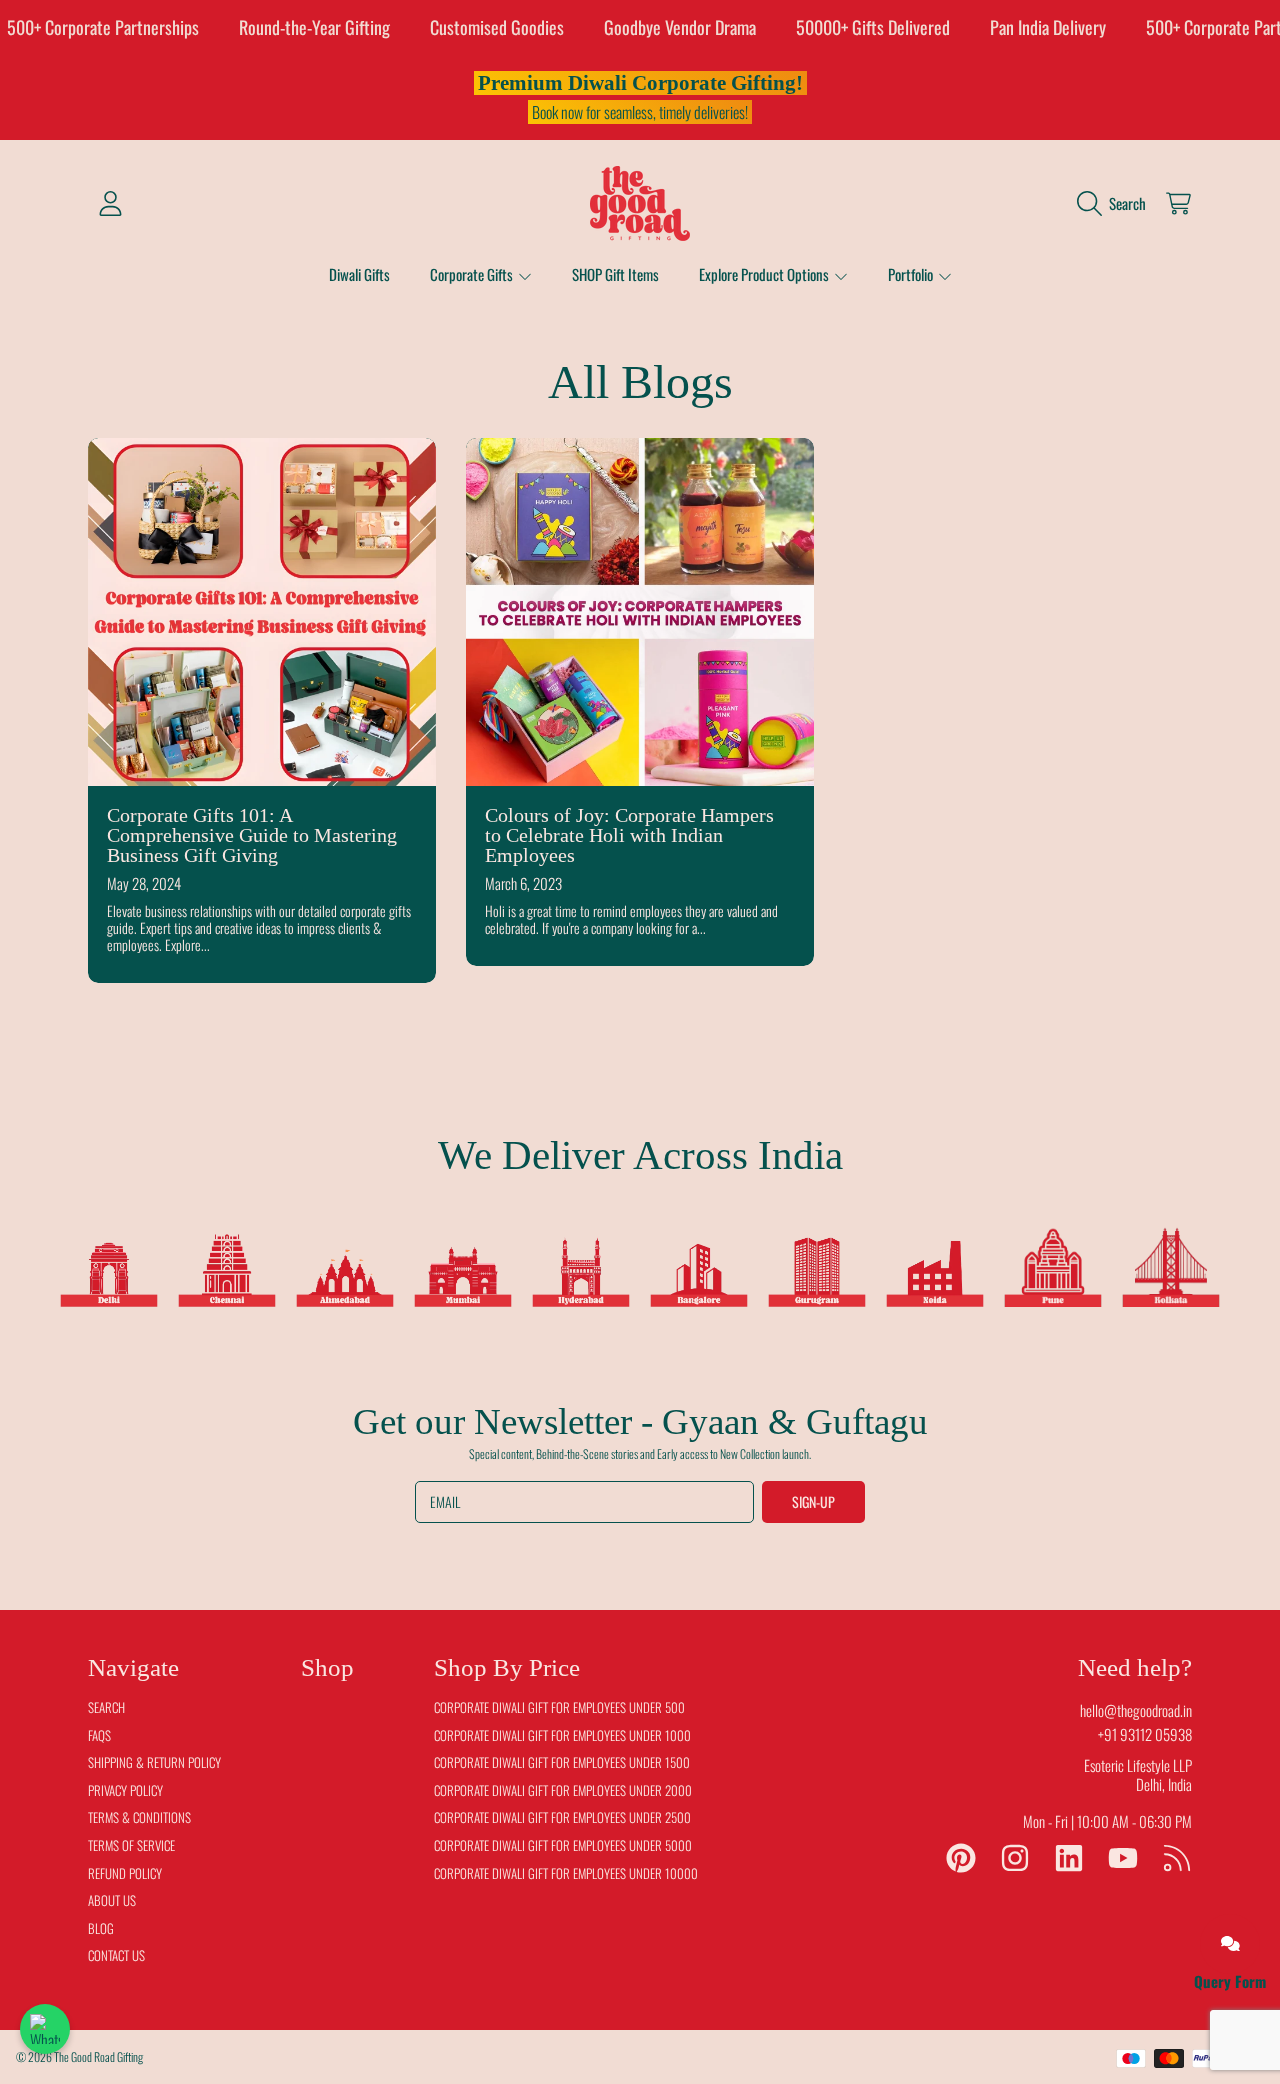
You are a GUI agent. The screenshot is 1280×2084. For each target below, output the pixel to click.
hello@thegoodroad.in (1136, 1710)
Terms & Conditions (139, 1817)
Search (106, 1707)
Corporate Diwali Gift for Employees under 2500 (562, 1817)
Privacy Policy (125, 1790)
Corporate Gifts (473, 274)
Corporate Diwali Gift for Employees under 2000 (563, 1790)
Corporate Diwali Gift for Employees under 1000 (562, 1735)
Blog (101, 1928)
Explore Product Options (765, 274)
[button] (1116, 203)
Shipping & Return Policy (154, 1762)
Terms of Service (131, 1845)
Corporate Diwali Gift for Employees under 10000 (566, 1873)
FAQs (99, 1735)
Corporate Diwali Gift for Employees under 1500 (562, 1762)
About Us (112, 1900)
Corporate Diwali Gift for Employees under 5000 (563, 1845)
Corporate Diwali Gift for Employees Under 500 (559, 1707)
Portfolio (912, 274)
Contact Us (116, 1955)
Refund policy (125, 1873)
